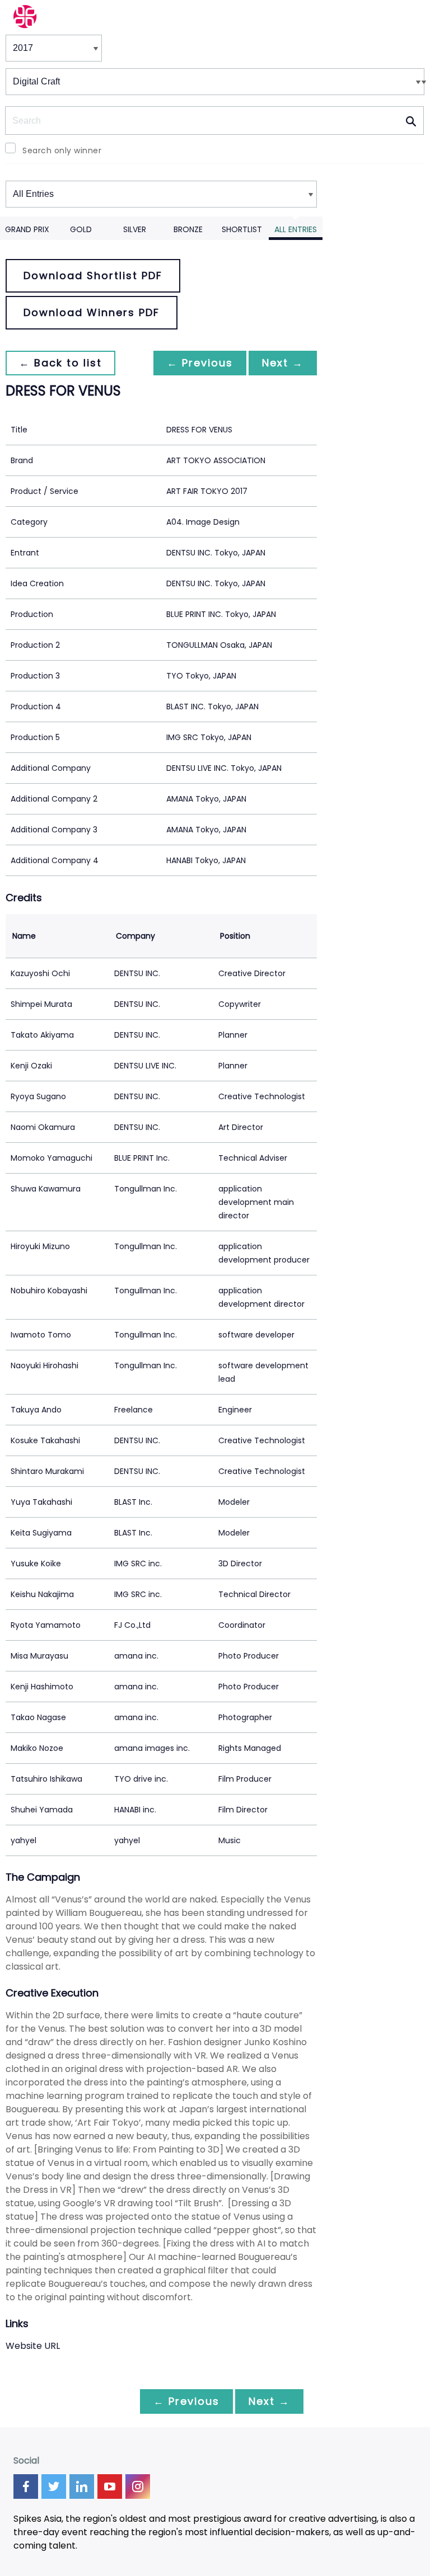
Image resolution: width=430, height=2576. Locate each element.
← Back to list (60, 363)
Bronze (188, 229)
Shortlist (242, 229)
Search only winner (62, 150)
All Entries (296, 229)
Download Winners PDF (92, 312)
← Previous (200, 363)
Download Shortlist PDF (93, 276)
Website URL (33, 2346)
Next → (283, 363)
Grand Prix (27, 229)
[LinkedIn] (82, 2486)
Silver (135, 229)
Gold (81, 229)
